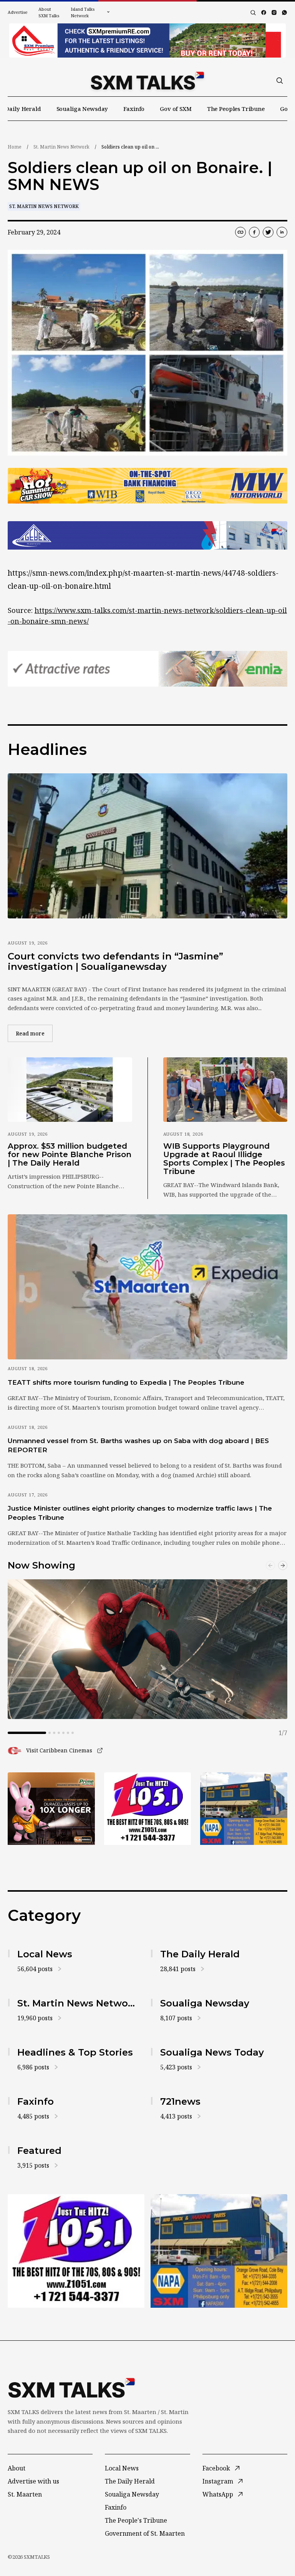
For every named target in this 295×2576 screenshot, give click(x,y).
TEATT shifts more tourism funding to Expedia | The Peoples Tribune (126, 1382)
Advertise (18, 12)
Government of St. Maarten (145, 2533)
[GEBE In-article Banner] (147, 535)
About (17, 2468)
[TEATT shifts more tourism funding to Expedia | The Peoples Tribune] (147, 1287)
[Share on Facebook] (254, 232)
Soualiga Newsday (82, 109)
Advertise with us (33, 2481)
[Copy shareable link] (240, 232)
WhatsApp (218, 2494)
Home (15, 147)
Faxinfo (134, 109)
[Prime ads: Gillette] (148, 1809)
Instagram (218, 2481)
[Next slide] (283, 1565)
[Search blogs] (253, 13)
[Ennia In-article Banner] (147, 669)
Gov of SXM (176, 109)
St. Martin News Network (61, 147)
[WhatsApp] (284, 12)
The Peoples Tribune (236, 109)
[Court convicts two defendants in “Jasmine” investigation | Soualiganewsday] (147, 846)
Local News (122, 2468)
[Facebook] (264, 12)
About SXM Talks (49, 12)
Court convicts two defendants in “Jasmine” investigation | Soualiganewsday (115, 962)
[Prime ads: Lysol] (51, 1809)
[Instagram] (274, 12)
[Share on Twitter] (268, 232)
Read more (34, 1033)
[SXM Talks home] (147, 81)
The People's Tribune (136, 2520)
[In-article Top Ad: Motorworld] (147, 486)
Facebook (216, 2468)
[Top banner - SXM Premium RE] (147, 40)
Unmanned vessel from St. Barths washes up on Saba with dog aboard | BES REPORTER (138, 1445)
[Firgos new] (244, 1809)
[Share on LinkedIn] (282, 232)
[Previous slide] (270, 1565)
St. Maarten (25, 2494)
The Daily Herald (130, 2481)
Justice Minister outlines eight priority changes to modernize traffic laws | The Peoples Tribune (140, 1513)
